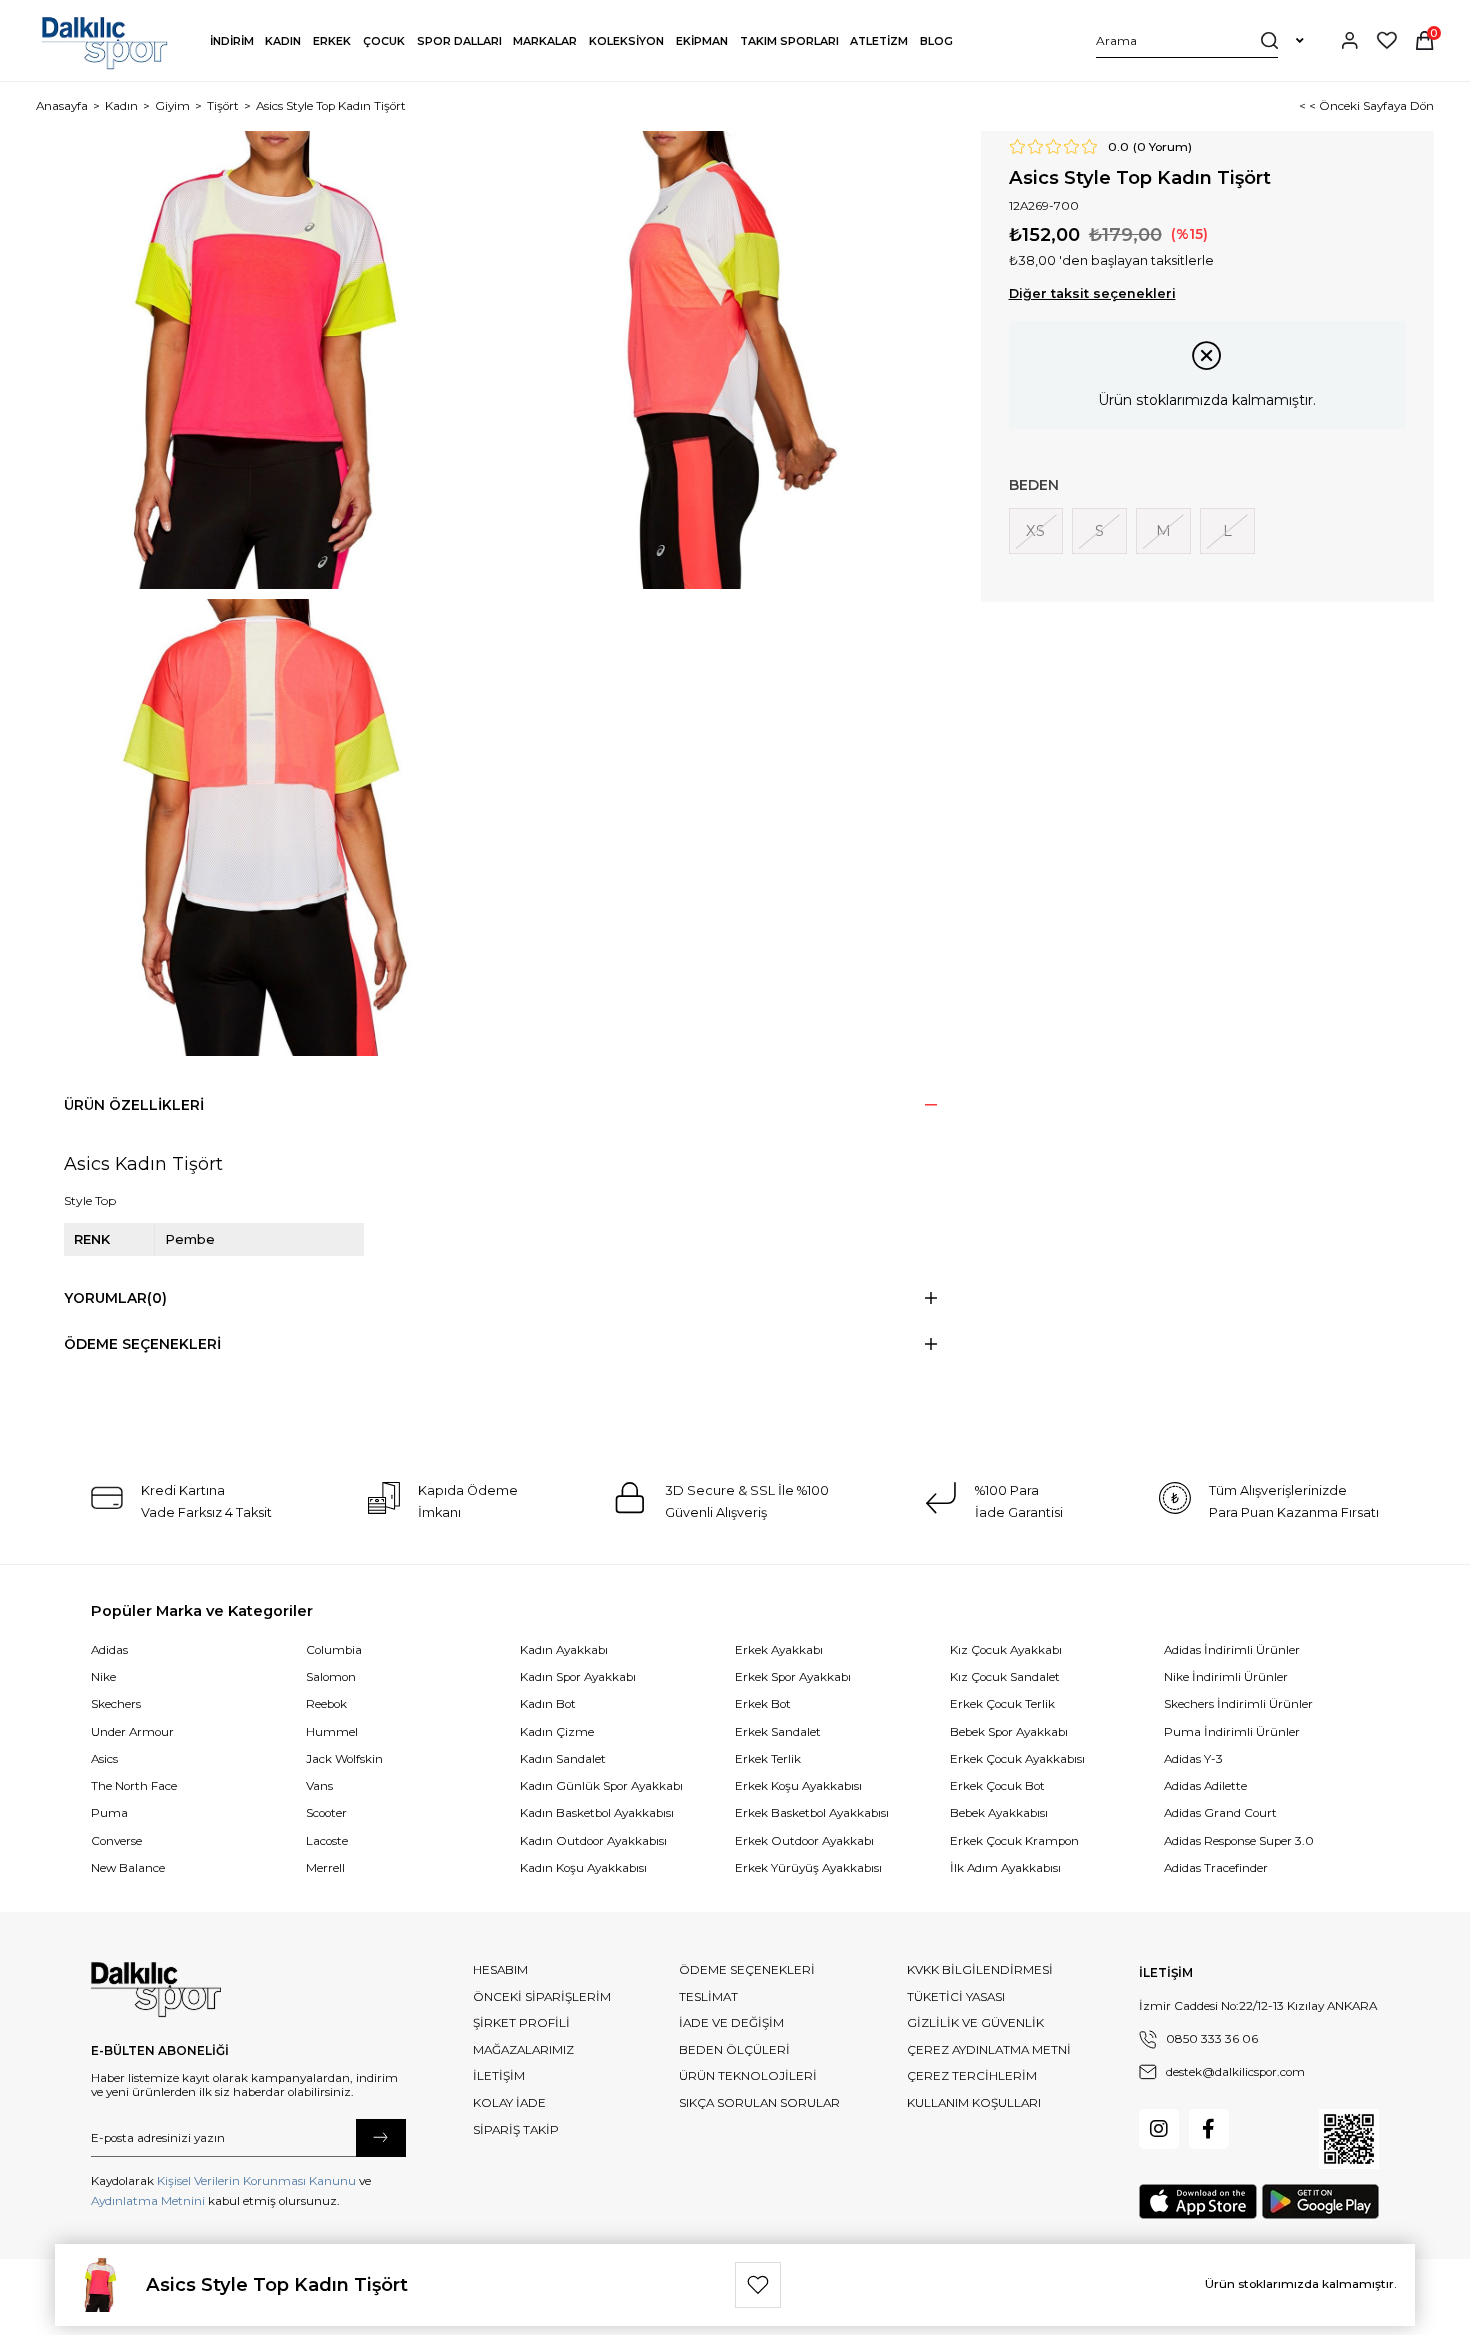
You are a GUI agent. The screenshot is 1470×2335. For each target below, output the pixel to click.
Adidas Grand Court (1220, 1813)
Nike (103, 1677)
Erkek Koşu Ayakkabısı (798, 1786)
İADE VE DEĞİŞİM (731, 2023)
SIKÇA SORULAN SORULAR (759, 2103)
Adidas (109, 1650)
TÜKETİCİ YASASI (956, 1997)
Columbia (334, 1650)
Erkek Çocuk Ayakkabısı (1017, 1759)
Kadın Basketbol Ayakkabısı (597, 1813)
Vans (319, 1786)
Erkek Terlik (768, 1759)
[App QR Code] (1349, 2139)
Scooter (326, 1813)
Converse (116, 1841)
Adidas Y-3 (1193, 1759)
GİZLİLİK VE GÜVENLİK (975, 2023)
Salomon (331, 1677)
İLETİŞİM (499, 2076)
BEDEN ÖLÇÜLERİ (734, 2050)
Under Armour (132, 1732)
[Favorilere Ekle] (758, 2285)
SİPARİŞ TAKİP (516, 2130)
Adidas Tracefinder (1216, 1868)
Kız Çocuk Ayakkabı (1006, 1650)
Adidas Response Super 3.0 (1239, 1841)
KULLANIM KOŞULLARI (974, 2103)
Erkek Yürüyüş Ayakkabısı (808, 1868)
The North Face (134, 1786)
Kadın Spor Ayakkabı (578, 1677)
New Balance (128, 1868)
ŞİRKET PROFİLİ (521, 2023)
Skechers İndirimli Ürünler (1238, 1704)
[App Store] (1198, 2201)
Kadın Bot (548, 1704)
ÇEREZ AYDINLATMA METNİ (989, 2050)
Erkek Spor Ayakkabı (793, 1677)
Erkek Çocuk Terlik (1002, 1704)
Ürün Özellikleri (134, 1105)
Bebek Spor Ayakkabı (1009, 1732)
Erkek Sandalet (778, 1732)
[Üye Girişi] (1350, 40)
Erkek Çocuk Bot (997, 1786)
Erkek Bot (763, 1704)
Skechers (116, 1704)
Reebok (326, 1704)
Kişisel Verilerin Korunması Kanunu (256, 2181)
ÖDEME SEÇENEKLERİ (747, 1970)
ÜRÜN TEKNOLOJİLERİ (748, 2076)
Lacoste (327, 1841)
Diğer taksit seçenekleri (1092, 293)
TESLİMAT (708, 1997)
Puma (109, 1813)
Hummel (332, 1732)
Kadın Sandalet (563, 1759)
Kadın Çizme (557, 1732)
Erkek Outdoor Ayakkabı (804, 1841)
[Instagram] (1159, 2129)
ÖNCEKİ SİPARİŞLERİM (542, 1997)
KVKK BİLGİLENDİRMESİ (980, 1970)
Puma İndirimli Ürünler (1232, 1732)
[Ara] (1269, 40)
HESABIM (500, 1970)
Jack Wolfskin (344, 1759)
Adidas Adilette (1205, 1786)
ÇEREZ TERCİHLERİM (972, 2076)
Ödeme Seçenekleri (142, 1344)
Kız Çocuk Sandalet (1005, 1677)
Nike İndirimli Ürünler (1226, 1677)
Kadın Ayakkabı (564, 1650)
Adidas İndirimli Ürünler (1232, 1650)
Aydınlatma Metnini (148, 2201)
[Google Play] (1320, 2201)
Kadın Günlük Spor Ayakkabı (601, 1786)
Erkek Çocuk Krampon (1014, 1841)
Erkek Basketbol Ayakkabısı (812, 1813)
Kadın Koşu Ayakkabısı (583, 1868)
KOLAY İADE (509, 2103)
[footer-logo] (156, 1990)
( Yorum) (1162, 147)
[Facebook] (1209, 2129)
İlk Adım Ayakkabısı (1005, 1868)
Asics (104, 1759)
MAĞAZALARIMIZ (523, 2050)
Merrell (325, 1868)
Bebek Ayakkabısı (999, 1813)
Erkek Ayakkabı (779, 1650)
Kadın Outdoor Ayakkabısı (593, 1841)
